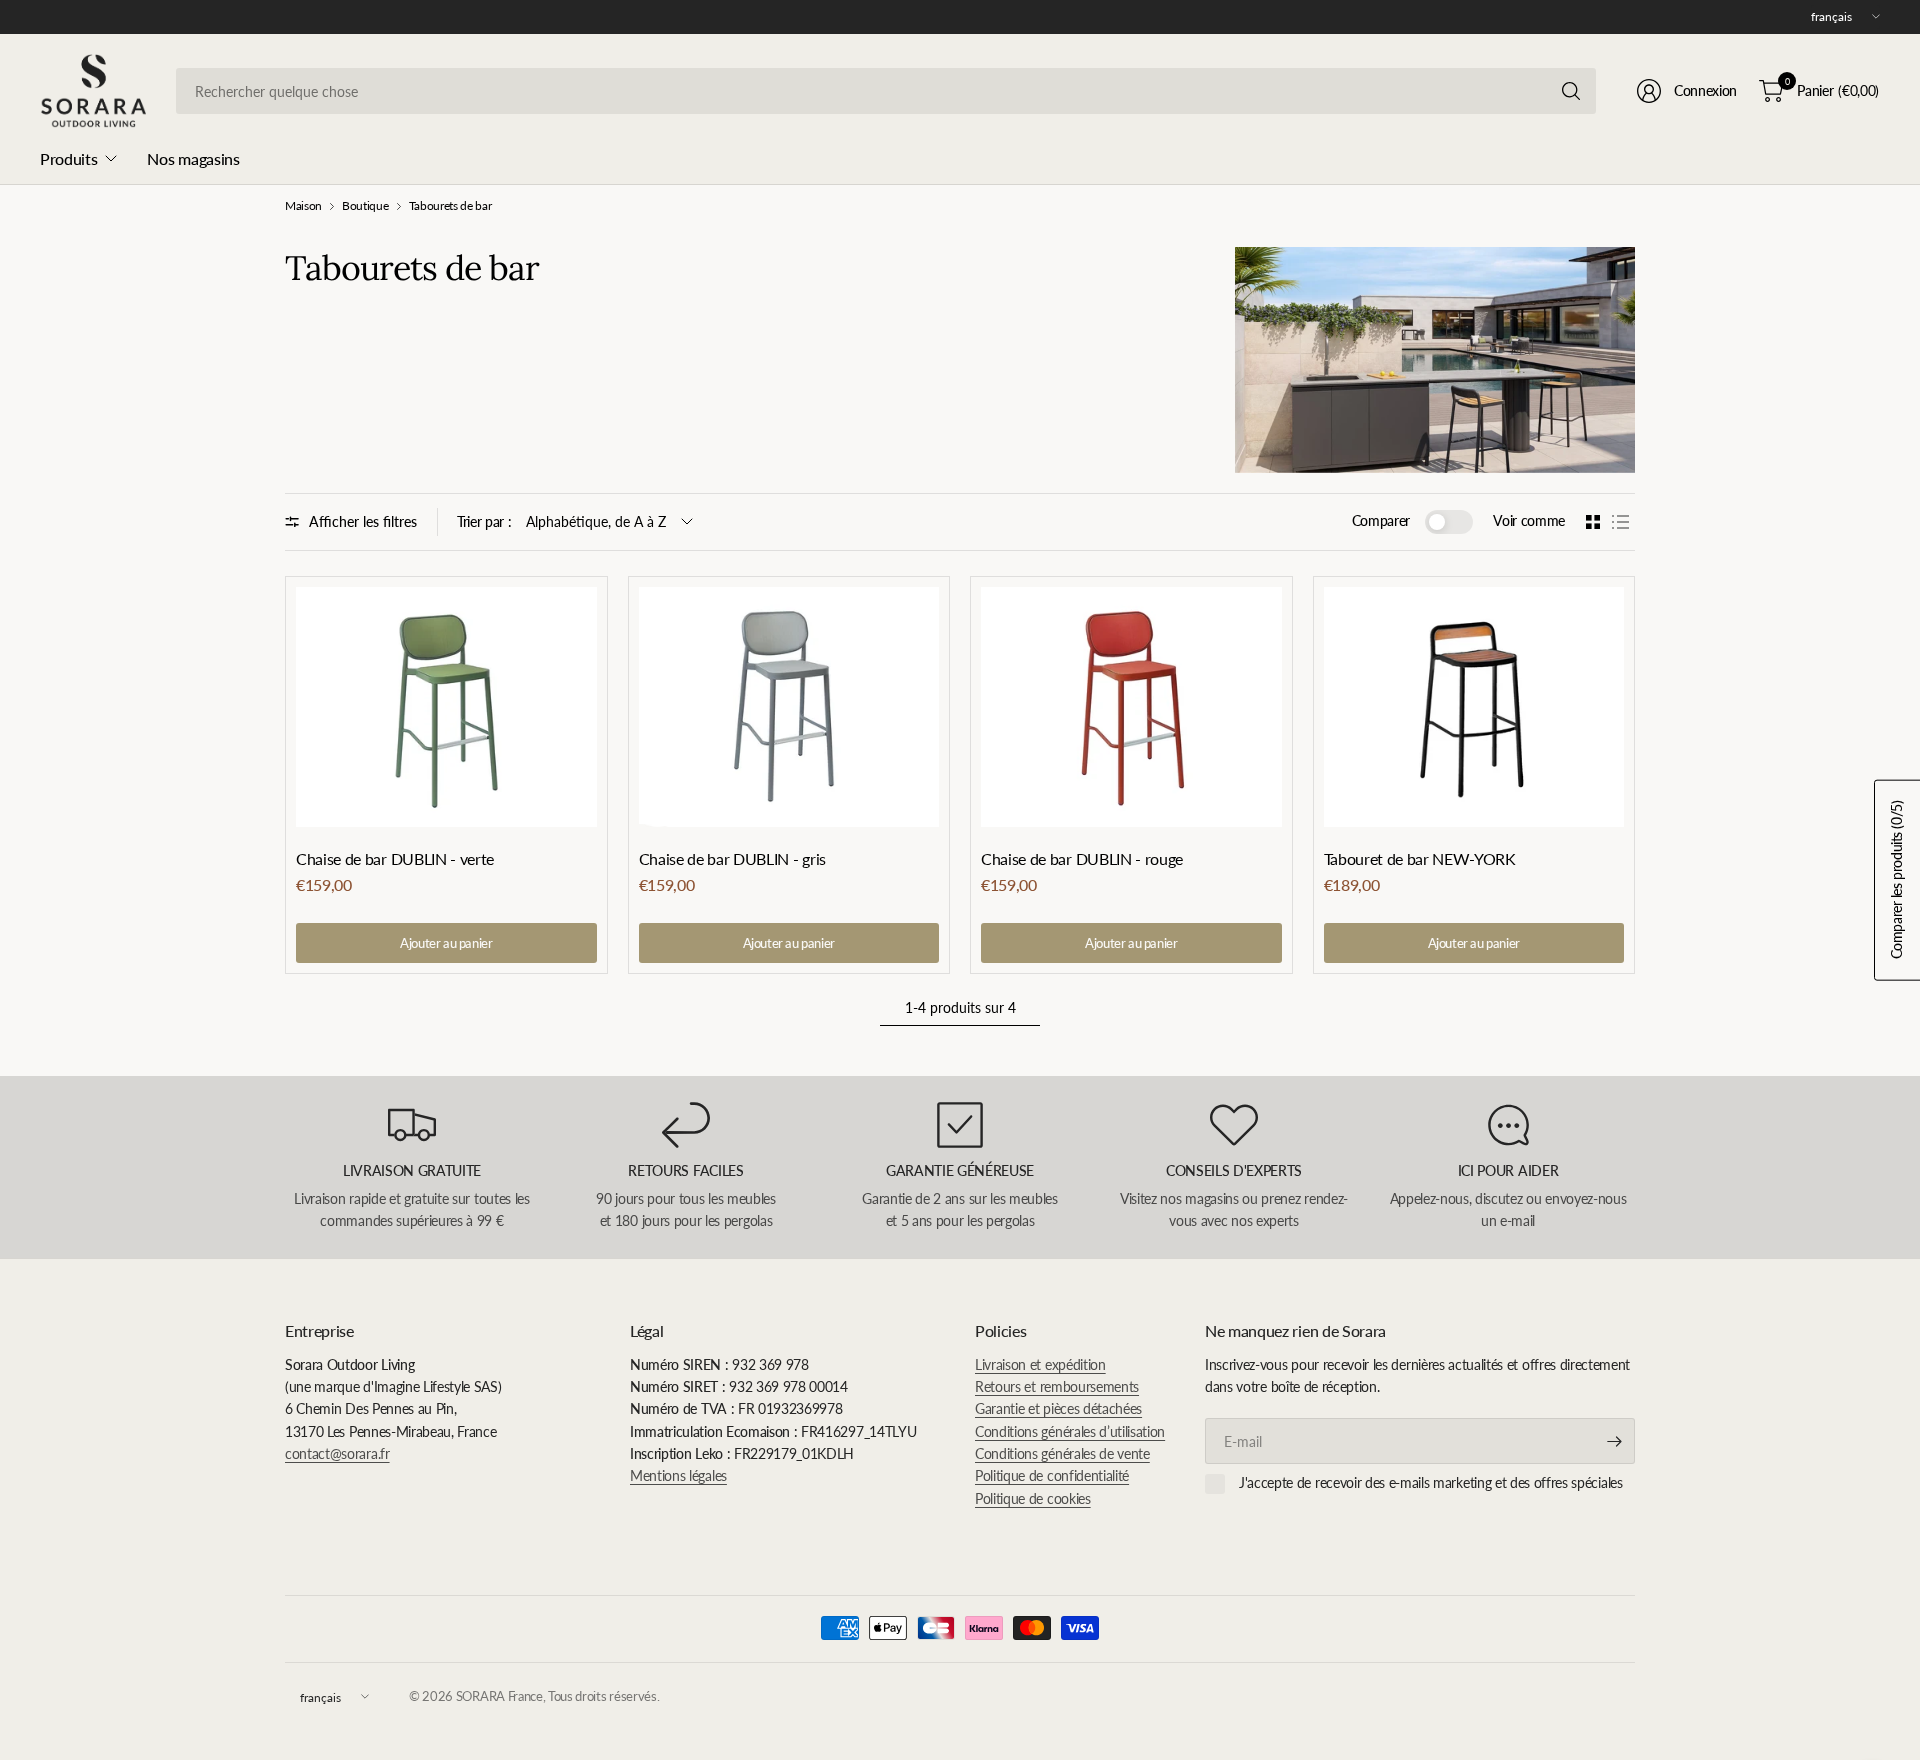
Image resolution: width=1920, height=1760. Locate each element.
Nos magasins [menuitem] (193, 158)
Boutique (365, 206)
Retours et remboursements (1057, 1386)
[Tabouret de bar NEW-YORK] (1474, 707)
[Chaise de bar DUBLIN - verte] (446, 707)
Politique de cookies (1033, 1498)
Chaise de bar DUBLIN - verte (395, 858)
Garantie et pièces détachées (1058, 1408)
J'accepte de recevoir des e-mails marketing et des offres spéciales (1431, 1482)
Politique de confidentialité (1052, 1475)
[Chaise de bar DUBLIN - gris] (789, 707)
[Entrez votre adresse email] (1615, 1441)
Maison (303, 206)
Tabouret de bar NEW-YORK (1420, 858)
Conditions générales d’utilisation (1070, 1431)
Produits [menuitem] (68, 158)
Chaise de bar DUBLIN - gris (732, 858)
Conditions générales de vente (1062, 1453)
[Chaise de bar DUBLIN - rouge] (1131, 707)
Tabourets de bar (450, 206)
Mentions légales (678, 1475)
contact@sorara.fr (337, 1453)
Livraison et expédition (1040, 1364)
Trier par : (484, 521)
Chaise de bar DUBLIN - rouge (1082, 858)
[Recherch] (1571, 91)
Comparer (1381, 520)
